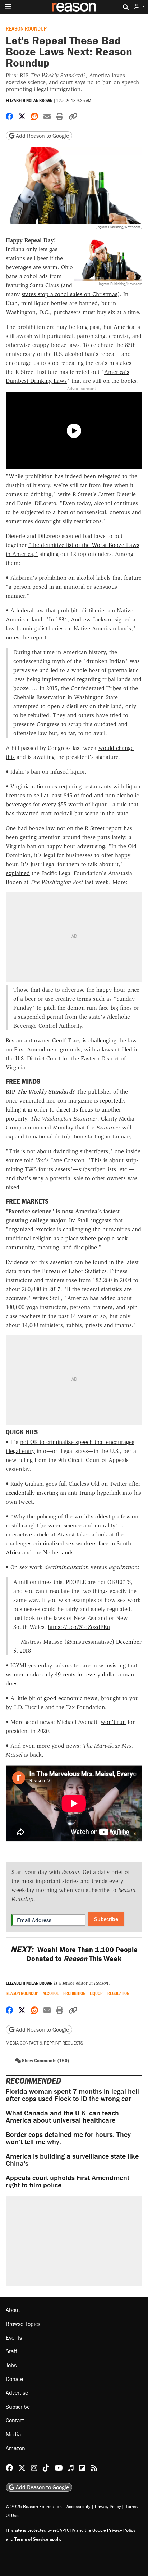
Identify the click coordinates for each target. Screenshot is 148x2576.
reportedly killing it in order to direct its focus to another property (66, 1110)
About (13, 2310)
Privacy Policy (108, 2506)
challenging (102, 1040)
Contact (15, 2420)
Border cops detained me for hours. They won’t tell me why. (68, 2138)
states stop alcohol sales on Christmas (70, 294)
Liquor (96, 1993)
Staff (11, 2351)
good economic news (71, 1698)
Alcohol (51, 1993)
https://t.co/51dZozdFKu (79, 1627)
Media (13, 2434)
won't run (113, 1722)
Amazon (15, 2448)
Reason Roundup (26, 28)
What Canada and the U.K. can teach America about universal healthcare (62, 2116)
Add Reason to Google (42, 136)
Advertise (17, 2392)
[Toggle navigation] (8, 7)
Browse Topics (23, 2324)
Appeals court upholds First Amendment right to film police (68, 2181)
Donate (14, 2379)
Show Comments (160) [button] (45, 2061)
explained (18, 873)
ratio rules (44, 786)
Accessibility (78, 2506)
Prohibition (74, 1993)
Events (14, 2337)
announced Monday (48, 1128)
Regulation (118, 1993)
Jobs (11, 2365)
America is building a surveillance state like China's (72, 2160)
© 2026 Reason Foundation (34, 2506)
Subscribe (106, 1919)
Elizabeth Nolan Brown (29, 101)
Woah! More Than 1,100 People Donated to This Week (74, 1954)
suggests (101, 1220)
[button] (140, 7)
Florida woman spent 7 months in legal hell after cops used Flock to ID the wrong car (72, 2095)
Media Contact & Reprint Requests (44, 2043)
